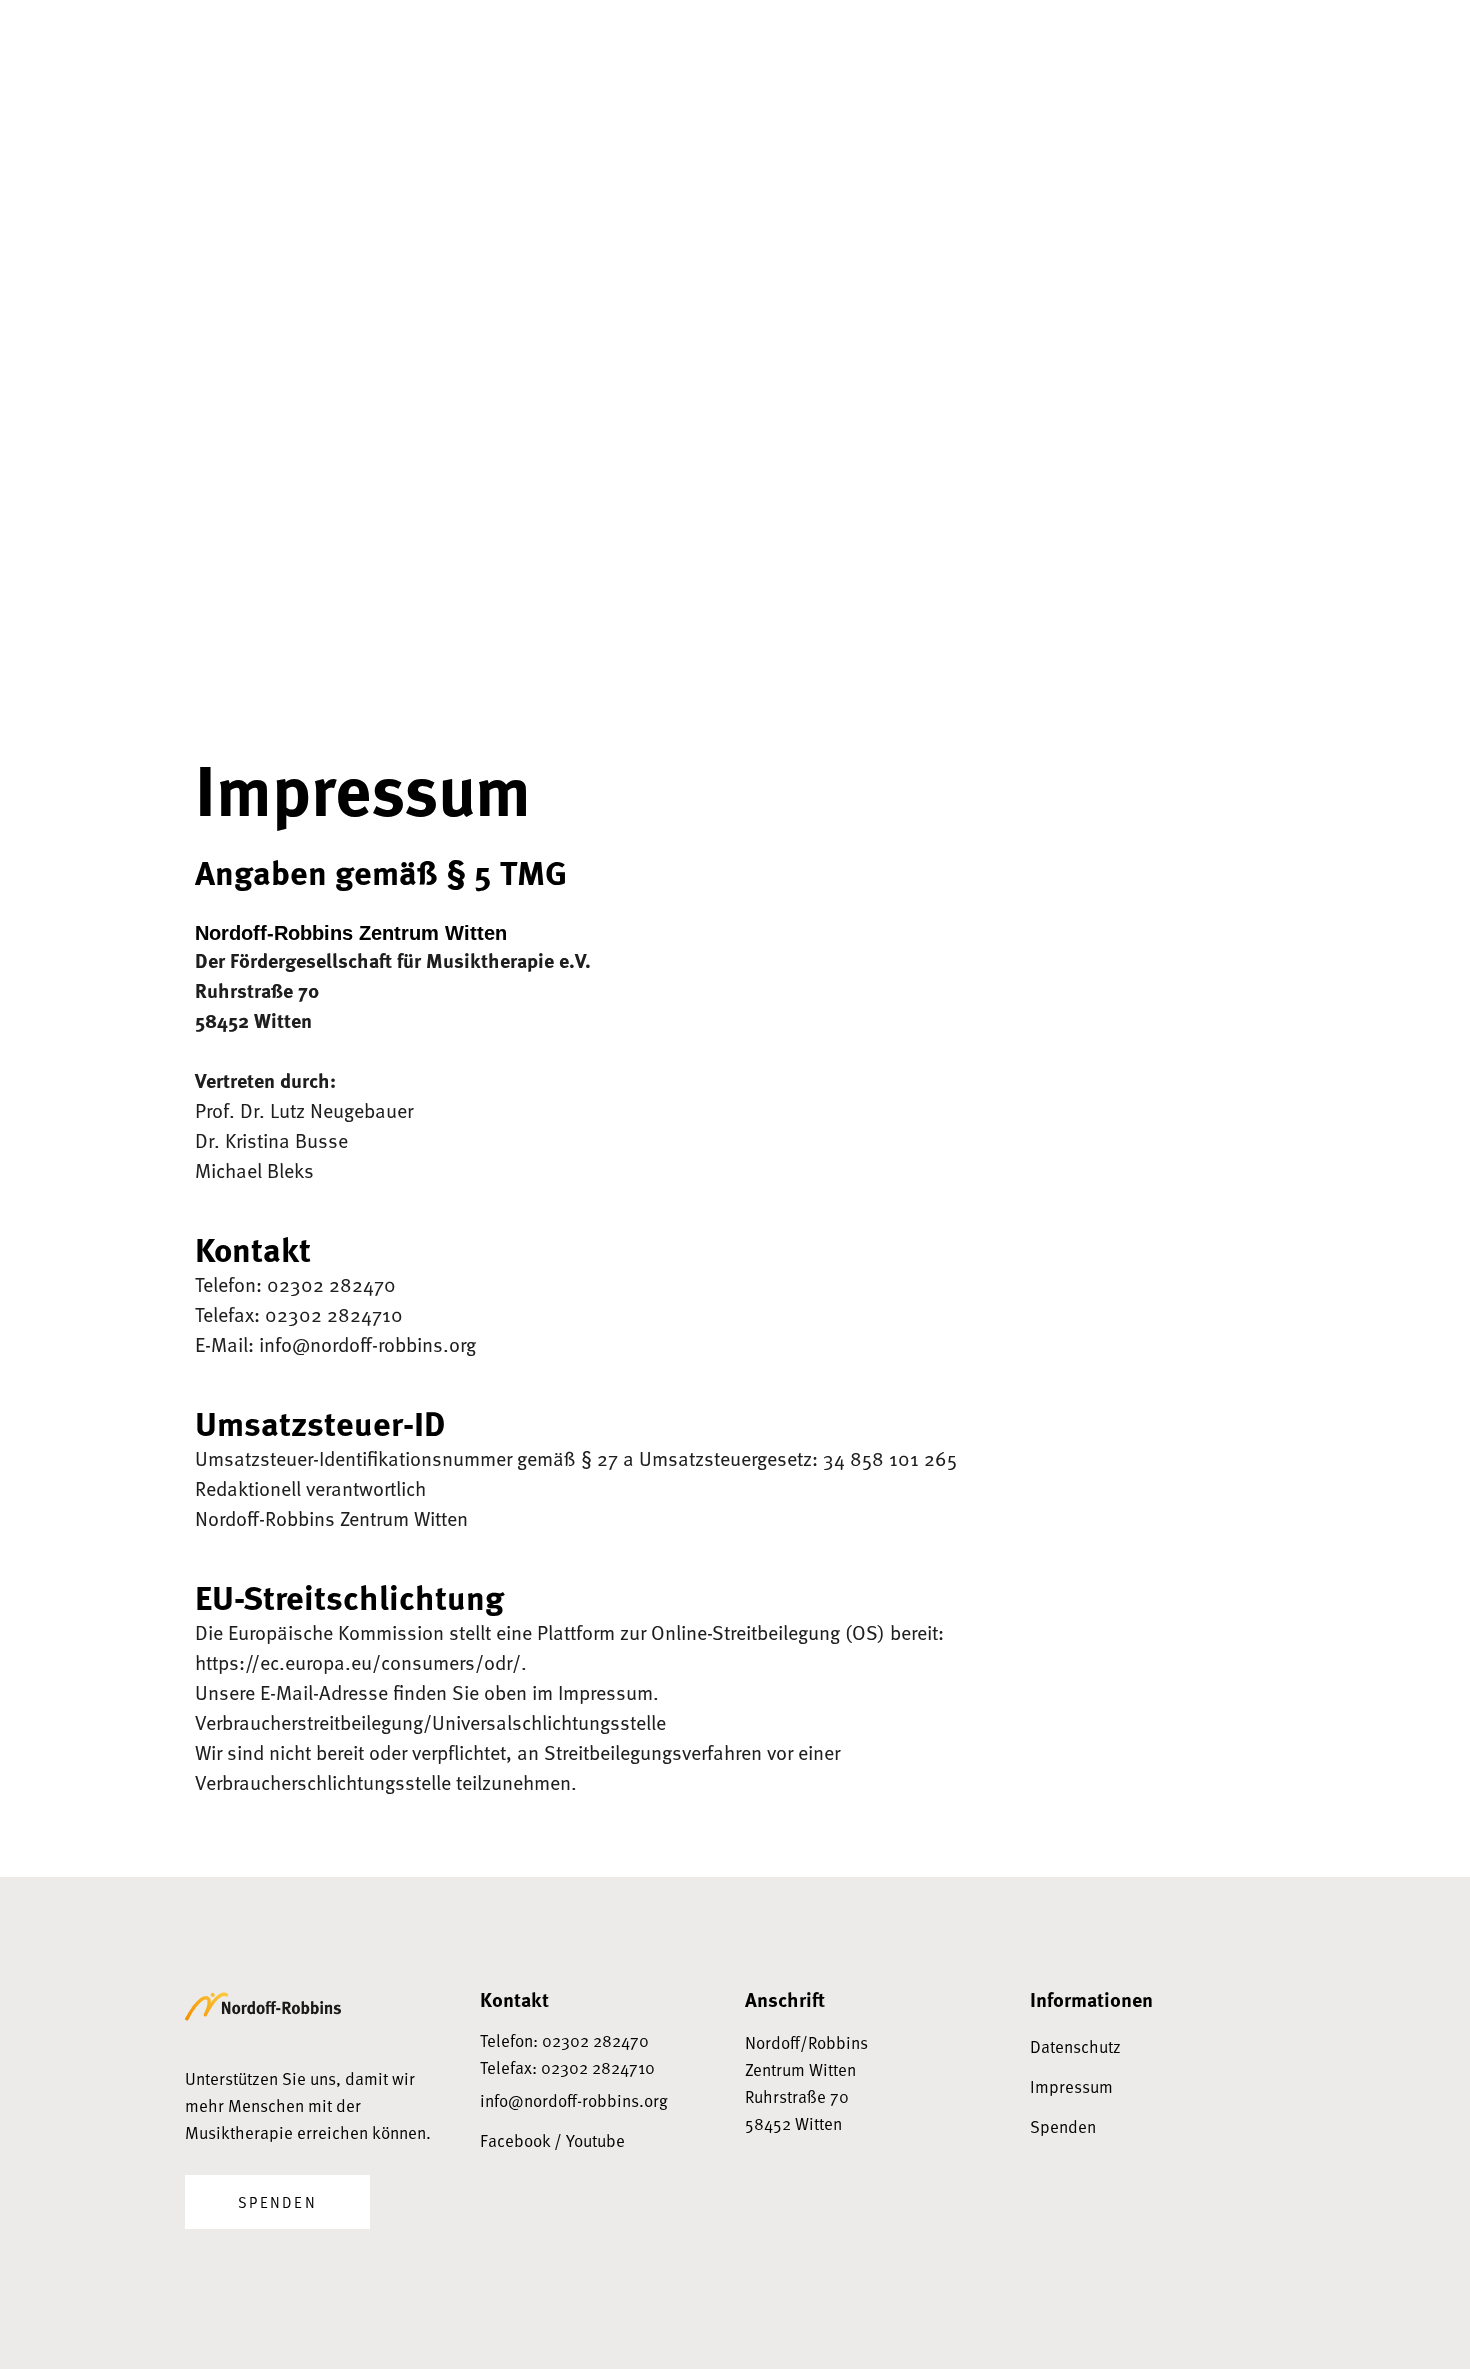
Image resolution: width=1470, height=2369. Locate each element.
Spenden (277, 2202)
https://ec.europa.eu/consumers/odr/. (361, 1662)
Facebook (515, 2140)
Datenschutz (1075, 2046)
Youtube (595, 2140)
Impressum (1071, 2086)
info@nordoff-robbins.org (574, 2100)
